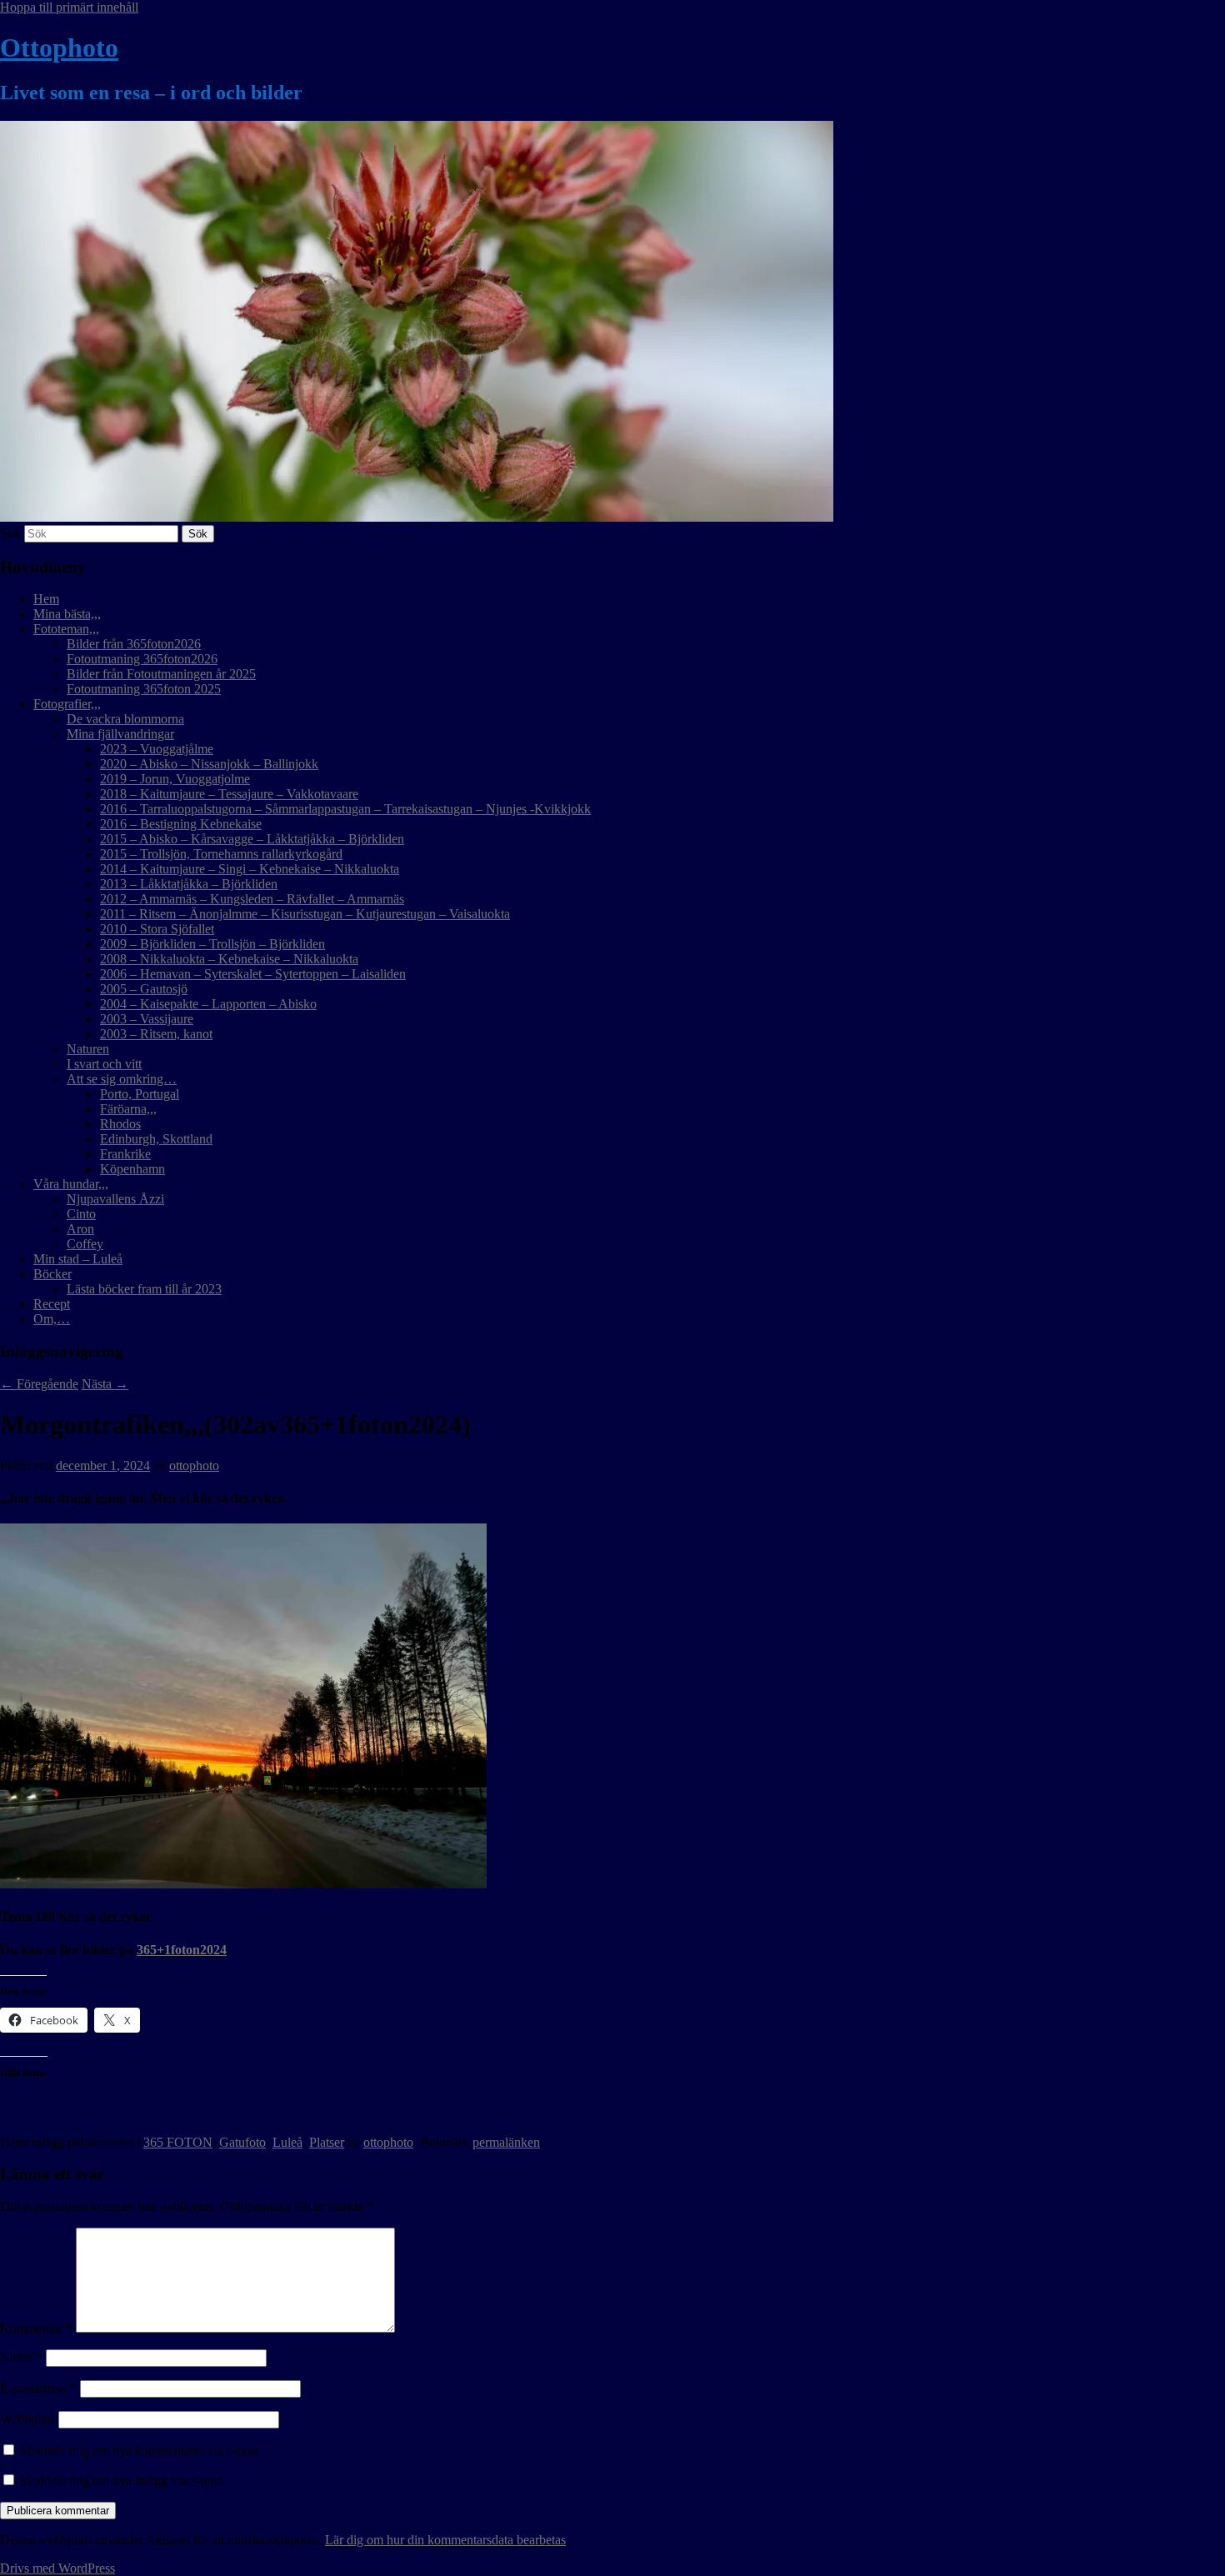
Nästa (105, 1384)
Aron (80, 1229)
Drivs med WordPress (57, 2568)
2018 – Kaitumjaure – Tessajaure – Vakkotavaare (229, 794)
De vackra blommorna (125, 719)
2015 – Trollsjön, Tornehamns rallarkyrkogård (221, 854)
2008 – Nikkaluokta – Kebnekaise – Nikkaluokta (229, 959)
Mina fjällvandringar (120, 734)
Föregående (39, 1384)
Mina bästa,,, (67, 614)
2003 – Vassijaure (147, 1019)
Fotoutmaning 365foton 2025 (144, 689)
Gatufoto (242, 2142)
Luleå (287, 2142)
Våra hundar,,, (71, 1184)
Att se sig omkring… (122, 1079)
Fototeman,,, (66, 629)
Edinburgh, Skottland (156, 1139)
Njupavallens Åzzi (115, 1199)
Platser (327, 2142)
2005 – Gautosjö (144, 989)
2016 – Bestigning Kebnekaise (181, 824)
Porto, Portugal (140, 1094)
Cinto (81, 1214)
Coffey (85, 1244)
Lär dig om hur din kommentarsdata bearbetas (445, 2540)
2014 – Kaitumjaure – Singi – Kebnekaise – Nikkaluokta (250, 869)
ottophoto (194, 1466)
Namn (21, 2357)
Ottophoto (59, 48)
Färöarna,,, (128, 1109)
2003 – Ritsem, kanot (156, 1034)
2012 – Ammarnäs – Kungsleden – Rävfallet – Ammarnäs (252, 899)
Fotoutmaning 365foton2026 (142, 659)
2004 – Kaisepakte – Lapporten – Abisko (208, 1004)
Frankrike (125, 1154)
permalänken (506, 2142)
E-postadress (38, 2388)
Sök (10, 533)
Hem (46, 599)
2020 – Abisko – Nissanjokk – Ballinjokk (209, 764)
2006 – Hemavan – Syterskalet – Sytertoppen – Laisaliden (253, 974)
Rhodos (120, 1124)
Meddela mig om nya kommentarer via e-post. (141, 2451)
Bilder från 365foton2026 (134, 644)
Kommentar (36, 2328)
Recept (52, 1304)
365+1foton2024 (182, 1950)
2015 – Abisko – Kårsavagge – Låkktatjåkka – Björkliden (252, 839)
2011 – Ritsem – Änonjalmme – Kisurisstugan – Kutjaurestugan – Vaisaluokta (305, 914)
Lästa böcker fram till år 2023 (144, 1289)
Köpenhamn (132, 1169)
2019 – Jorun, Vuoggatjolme (175, 779)
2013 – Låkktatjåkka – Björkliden (189, 884)
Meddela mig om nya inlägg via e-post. (122, 2481)
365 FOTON (178, 2142)
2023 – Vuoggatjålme (157, 749)
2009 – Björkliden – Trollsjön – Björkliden (212, 944)
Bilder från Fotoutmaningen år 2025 (161, 674)
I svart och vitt (104, 1064)
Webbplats (27, 2419)
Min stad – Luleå (78, 1259)
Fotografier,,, (67, 704)
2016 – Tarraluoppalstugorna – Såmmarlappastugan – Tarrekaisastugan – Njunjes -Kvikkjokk (345, 809)
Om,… (52, 1319)
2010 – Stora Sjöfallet (157, 929)
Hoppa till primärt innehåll (69, 7)
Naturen (88, 1049)
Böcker (52, 1274)
